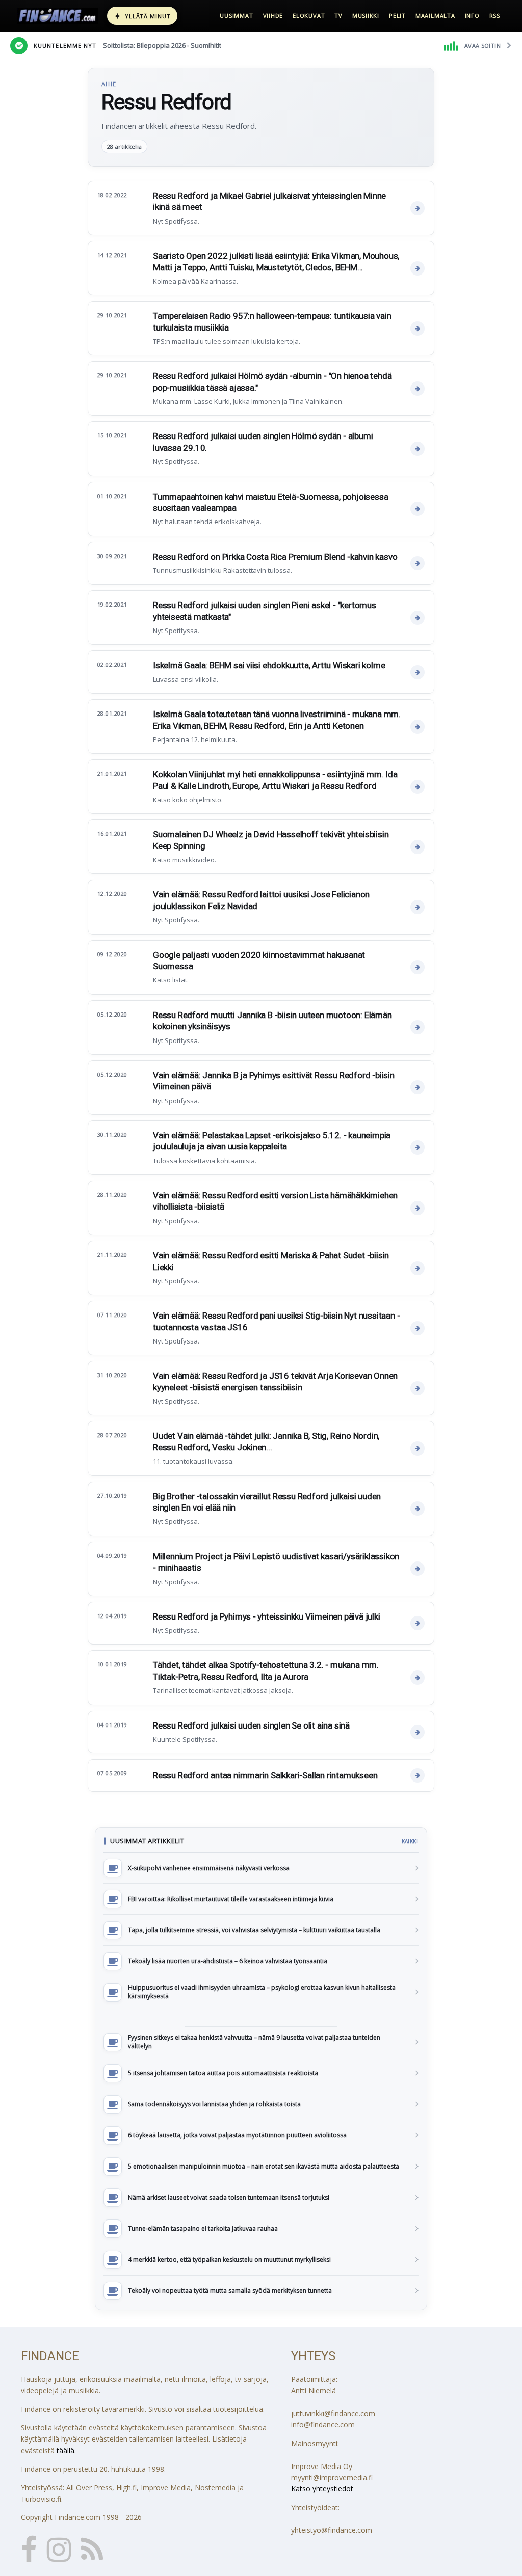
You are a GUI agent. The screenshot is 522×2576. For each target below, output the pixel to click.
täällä (66, 2450)
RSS (495, 16)
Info (472, 16)
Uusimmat (236, 16)
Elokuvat (309, 16)
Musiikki (366, 16)
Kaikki (410, 1841)
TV (338, 16)
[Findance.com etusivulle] (58, 16)
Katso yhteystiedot (322, 2489)
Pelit (397, 16)
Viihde (273, 16)
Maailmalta (435, 16)
